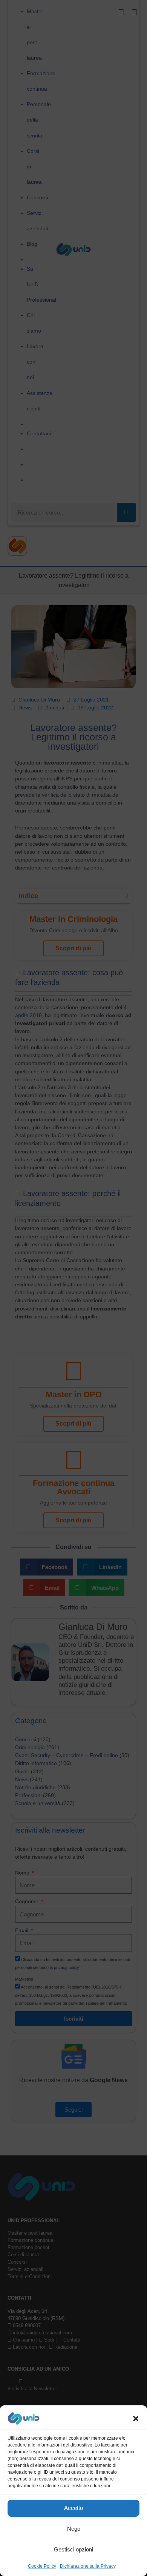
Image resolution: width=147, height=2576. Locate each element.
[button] (136, 2419)
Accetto (73, 2508)
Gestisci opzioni (73, 2549)
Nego (74, 2529)
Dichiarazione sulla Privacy (88, 2566)
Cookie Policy (42, 2566)
